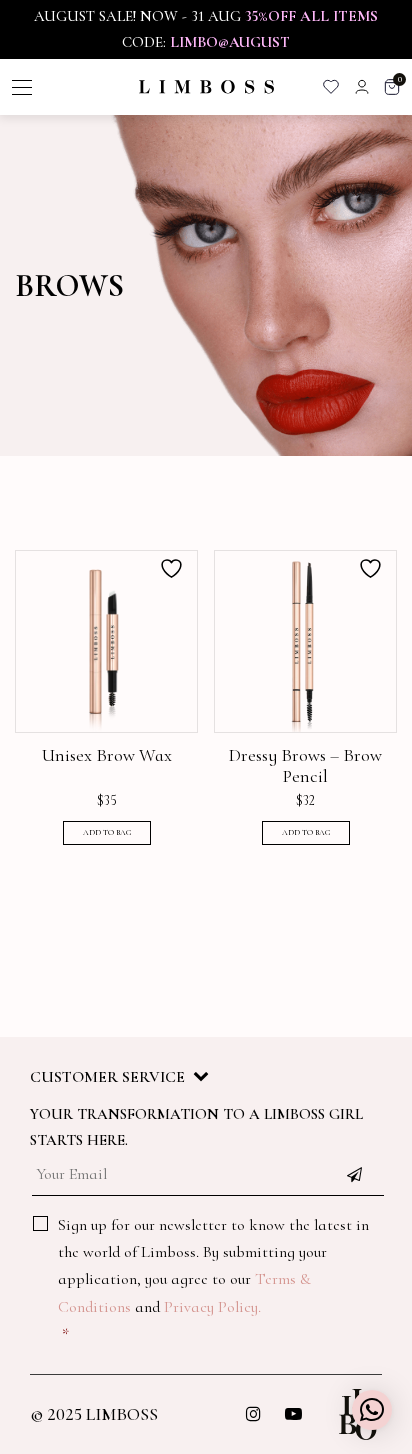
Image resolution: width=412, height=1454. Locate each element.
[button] (372, 1410)
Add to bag (107, 832)
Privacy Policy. (212, 1307)
